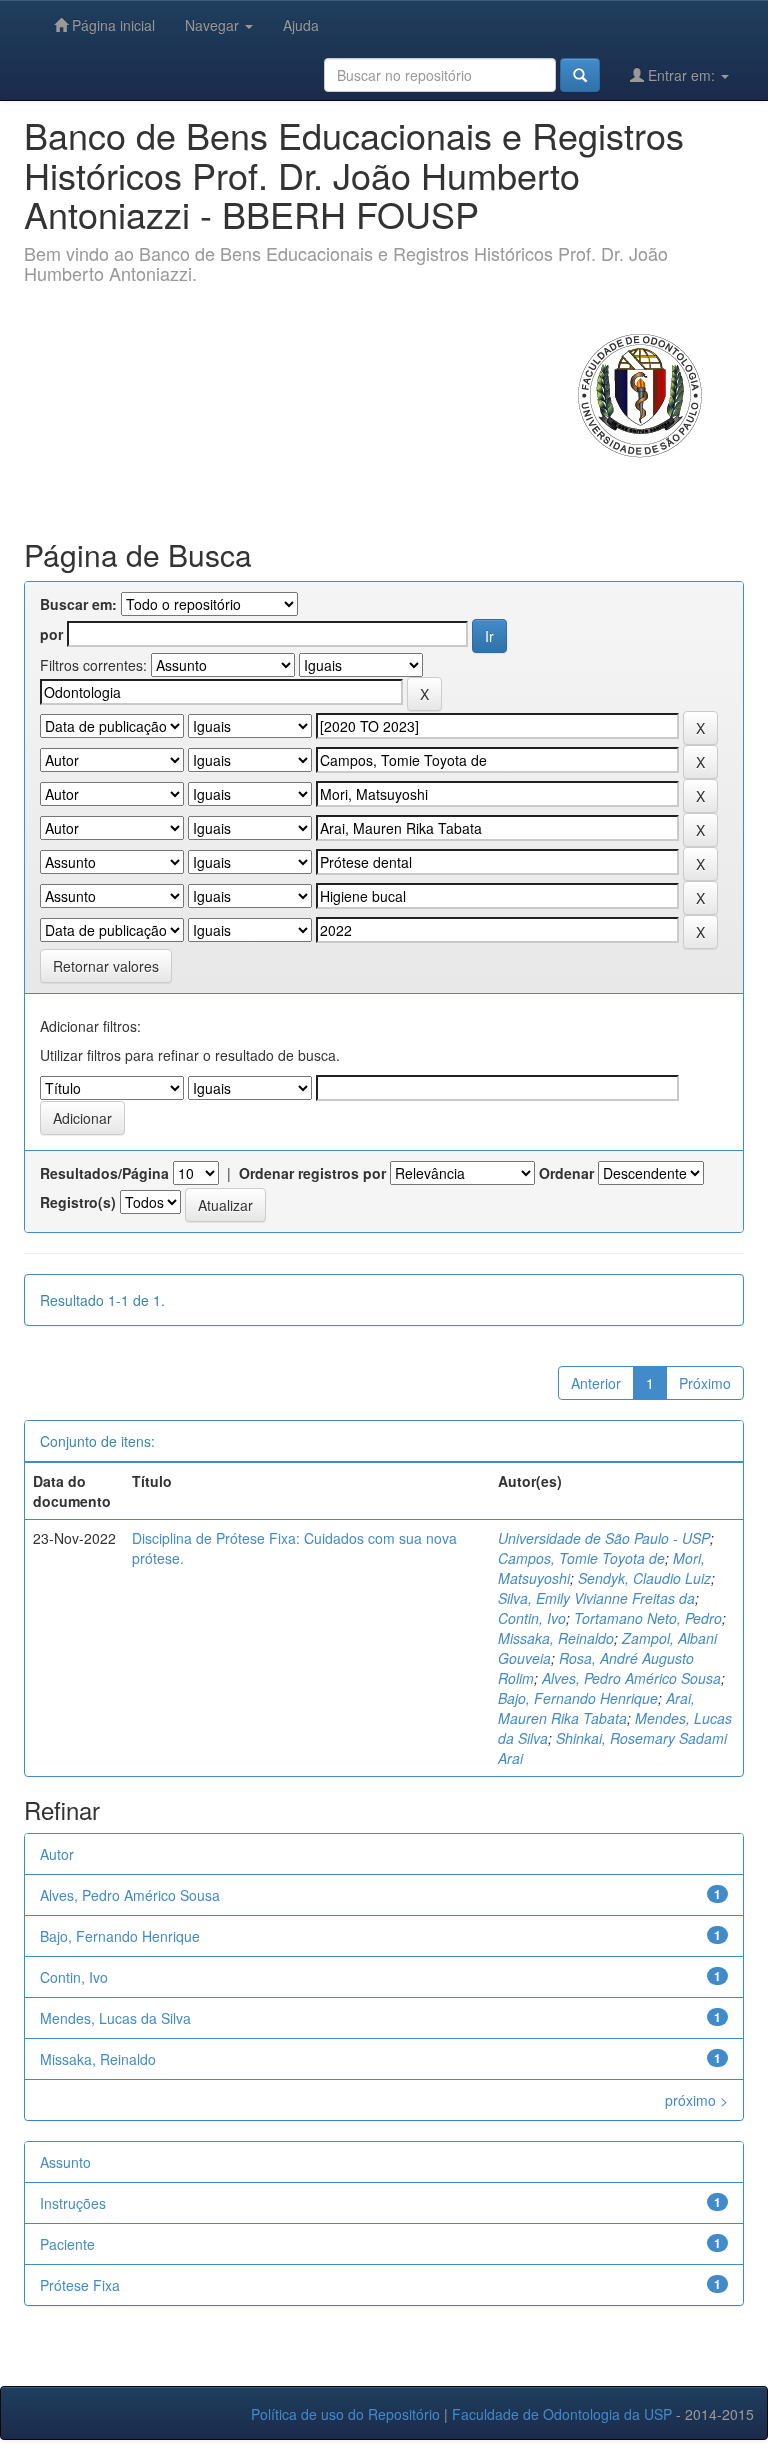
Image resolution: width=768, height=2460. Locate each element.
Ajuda (301, 25)
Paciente (67, 2244)
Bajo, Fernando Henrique (578, 1698)
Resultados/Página (104, 1173)
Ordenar (566, 1173)
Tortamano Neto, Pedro (648, 1618)
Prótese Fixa (80, 2285)
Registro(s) (78, 1202)
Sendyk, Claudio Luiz (644, 1578)
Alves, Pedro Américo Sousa (631, 1678)
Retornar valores (106, 966)
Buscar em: (78, 604)
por (51, 634)
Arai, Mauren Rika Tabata (596, 1708)
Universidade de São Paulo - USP (604, 1538)
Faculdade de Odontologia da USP (562, 2414)
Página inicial (111, 25)
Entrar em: (681, 75)
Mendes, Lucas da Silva (115, 2018)
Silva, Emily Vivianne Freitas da (596, 1598)
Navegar (214, 25)
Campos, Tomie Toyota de (581, 1558)
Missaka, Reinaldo (556, 1638)
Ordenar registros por (312, 1173)
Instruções (73, 2203)
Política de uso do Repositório (345, 2414)
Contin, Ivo (532, 1618)
